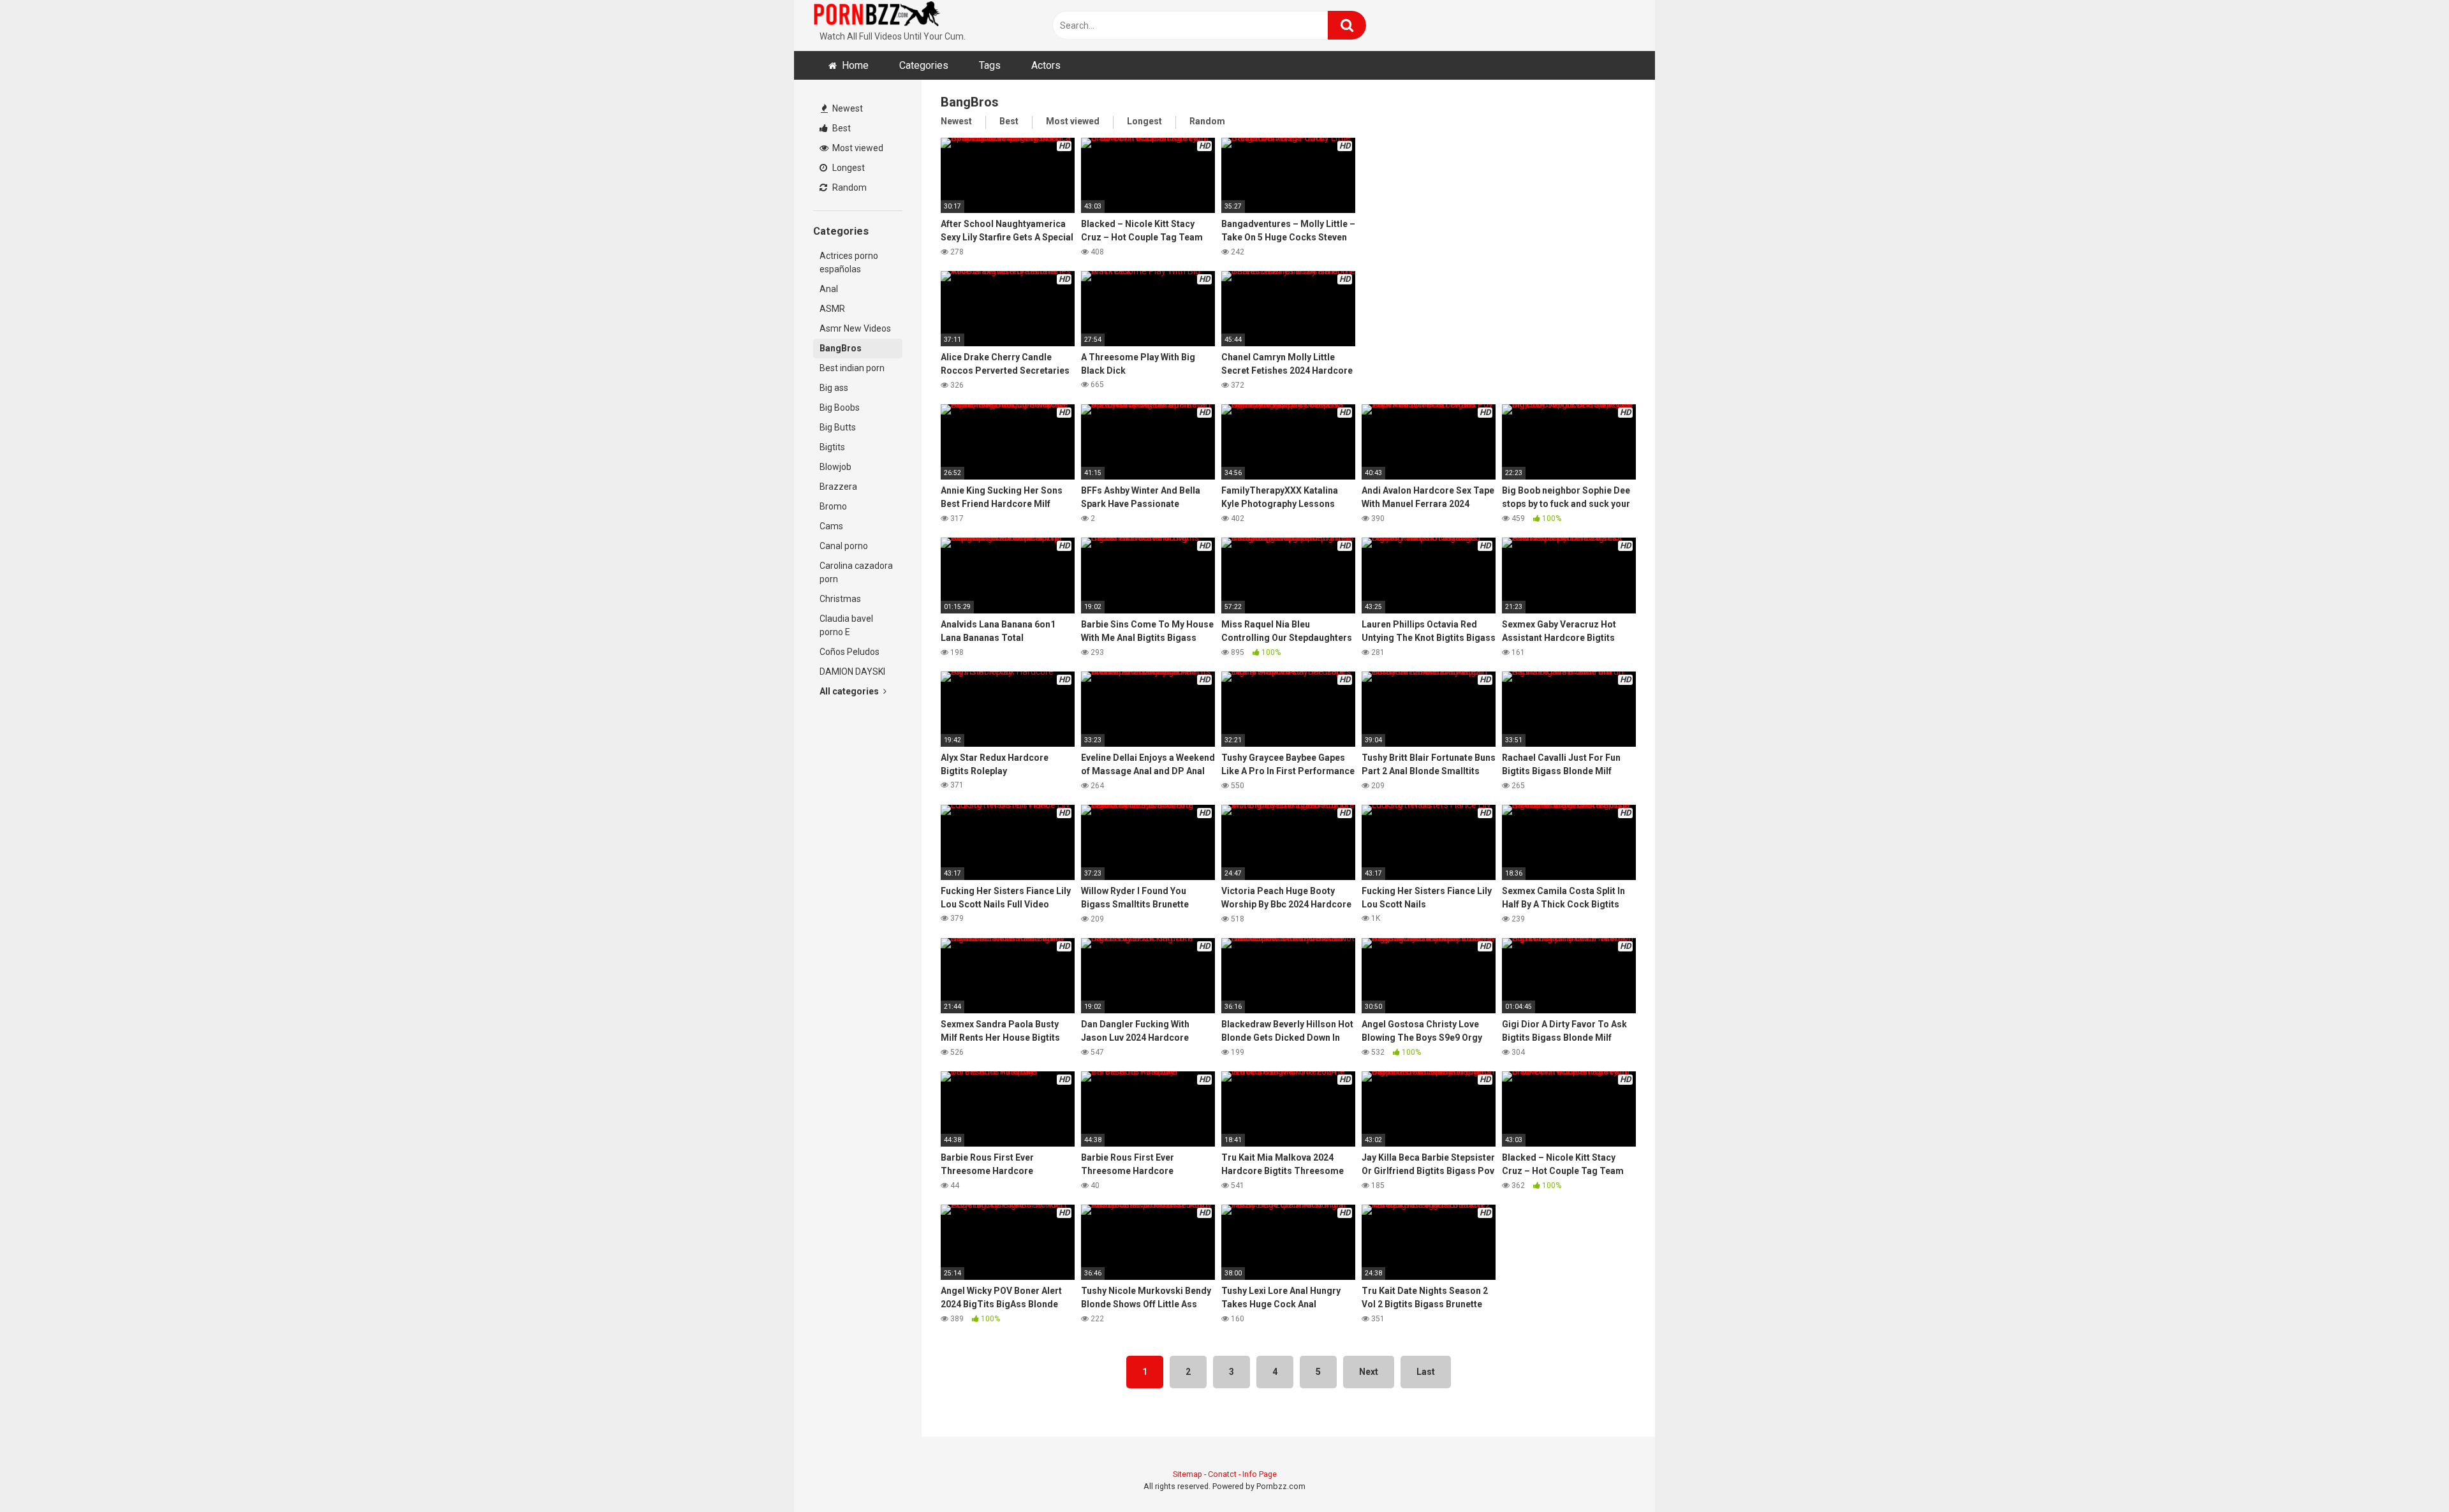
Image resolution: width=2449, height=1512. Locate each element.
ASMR (832, 309)
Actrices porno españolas (849, 262)
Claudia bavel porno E (846, 625)
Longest (848, 168)
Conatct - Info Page (1242, 1474)
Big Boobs (840, 407)
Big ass (834, 388)
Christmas (840, 599)
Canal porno (844, 546)
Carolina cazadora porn (856, 572)
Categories (924, 65)
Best (841, 128)
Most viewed (857, 148)
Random (849, 187)
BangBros (841, 348)
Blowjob (835, 467)
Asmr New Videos (855, 328)
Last (1426, 1372)
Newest (847, 108)
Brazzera (838, 487)
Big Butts (838, 427)
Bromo (833, 506)
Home (855, 65)
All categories (850, 691)
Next (1369, 1372)
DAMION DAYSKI (852, 672)
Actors (1046, 65)
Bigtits (832, 447)
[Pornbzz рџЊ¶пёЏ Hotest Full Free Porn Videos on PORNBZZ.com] (877, 16)
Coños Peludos (849, 652)
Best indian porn (852, 368)
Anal (829, 289)
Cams (831, 526)
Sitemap (1188, 1474)
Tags (990, 65)
